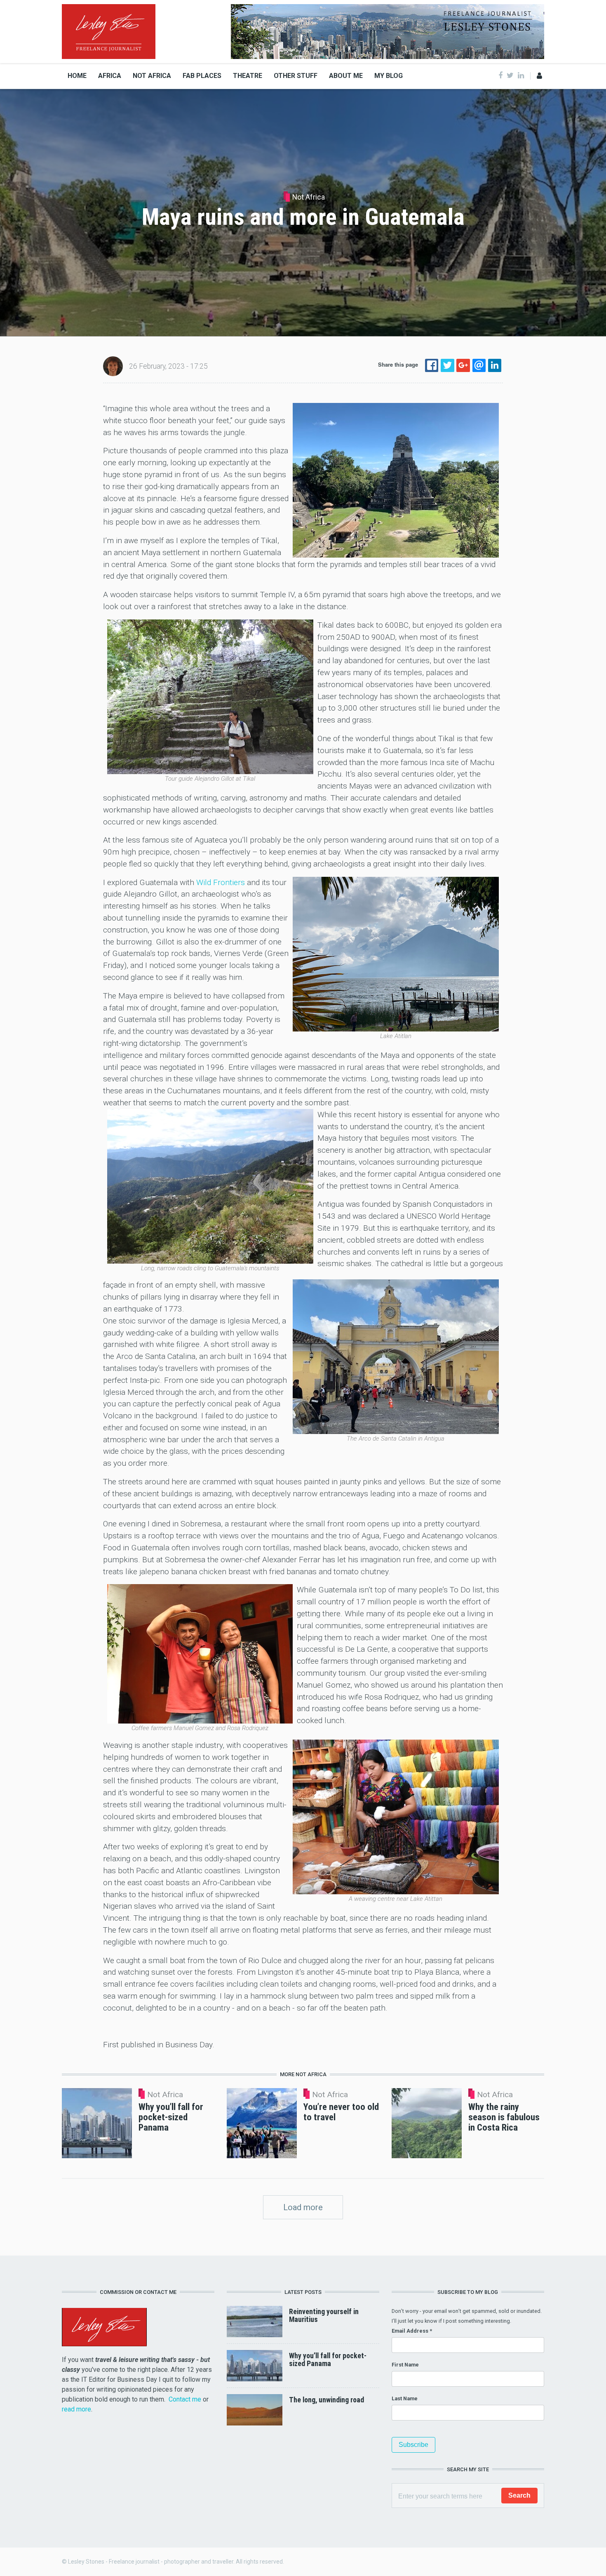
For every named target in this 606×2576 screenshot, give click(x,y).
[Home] (109, 31)
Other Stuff (296, 76)
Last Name (405, 2398)
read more (76, 2409)
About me (346, 76)
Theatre (248, 76)
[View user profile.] (113, 366)
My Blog (389, 76)
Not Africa (152, 76)
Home (77, 76)
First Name (405, 2365)
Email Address (412, 2331)
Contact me (185, 2399)
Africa (110, 76)
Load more (303, 2207)
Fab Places (202, 76)
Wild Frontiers (222, 882)
